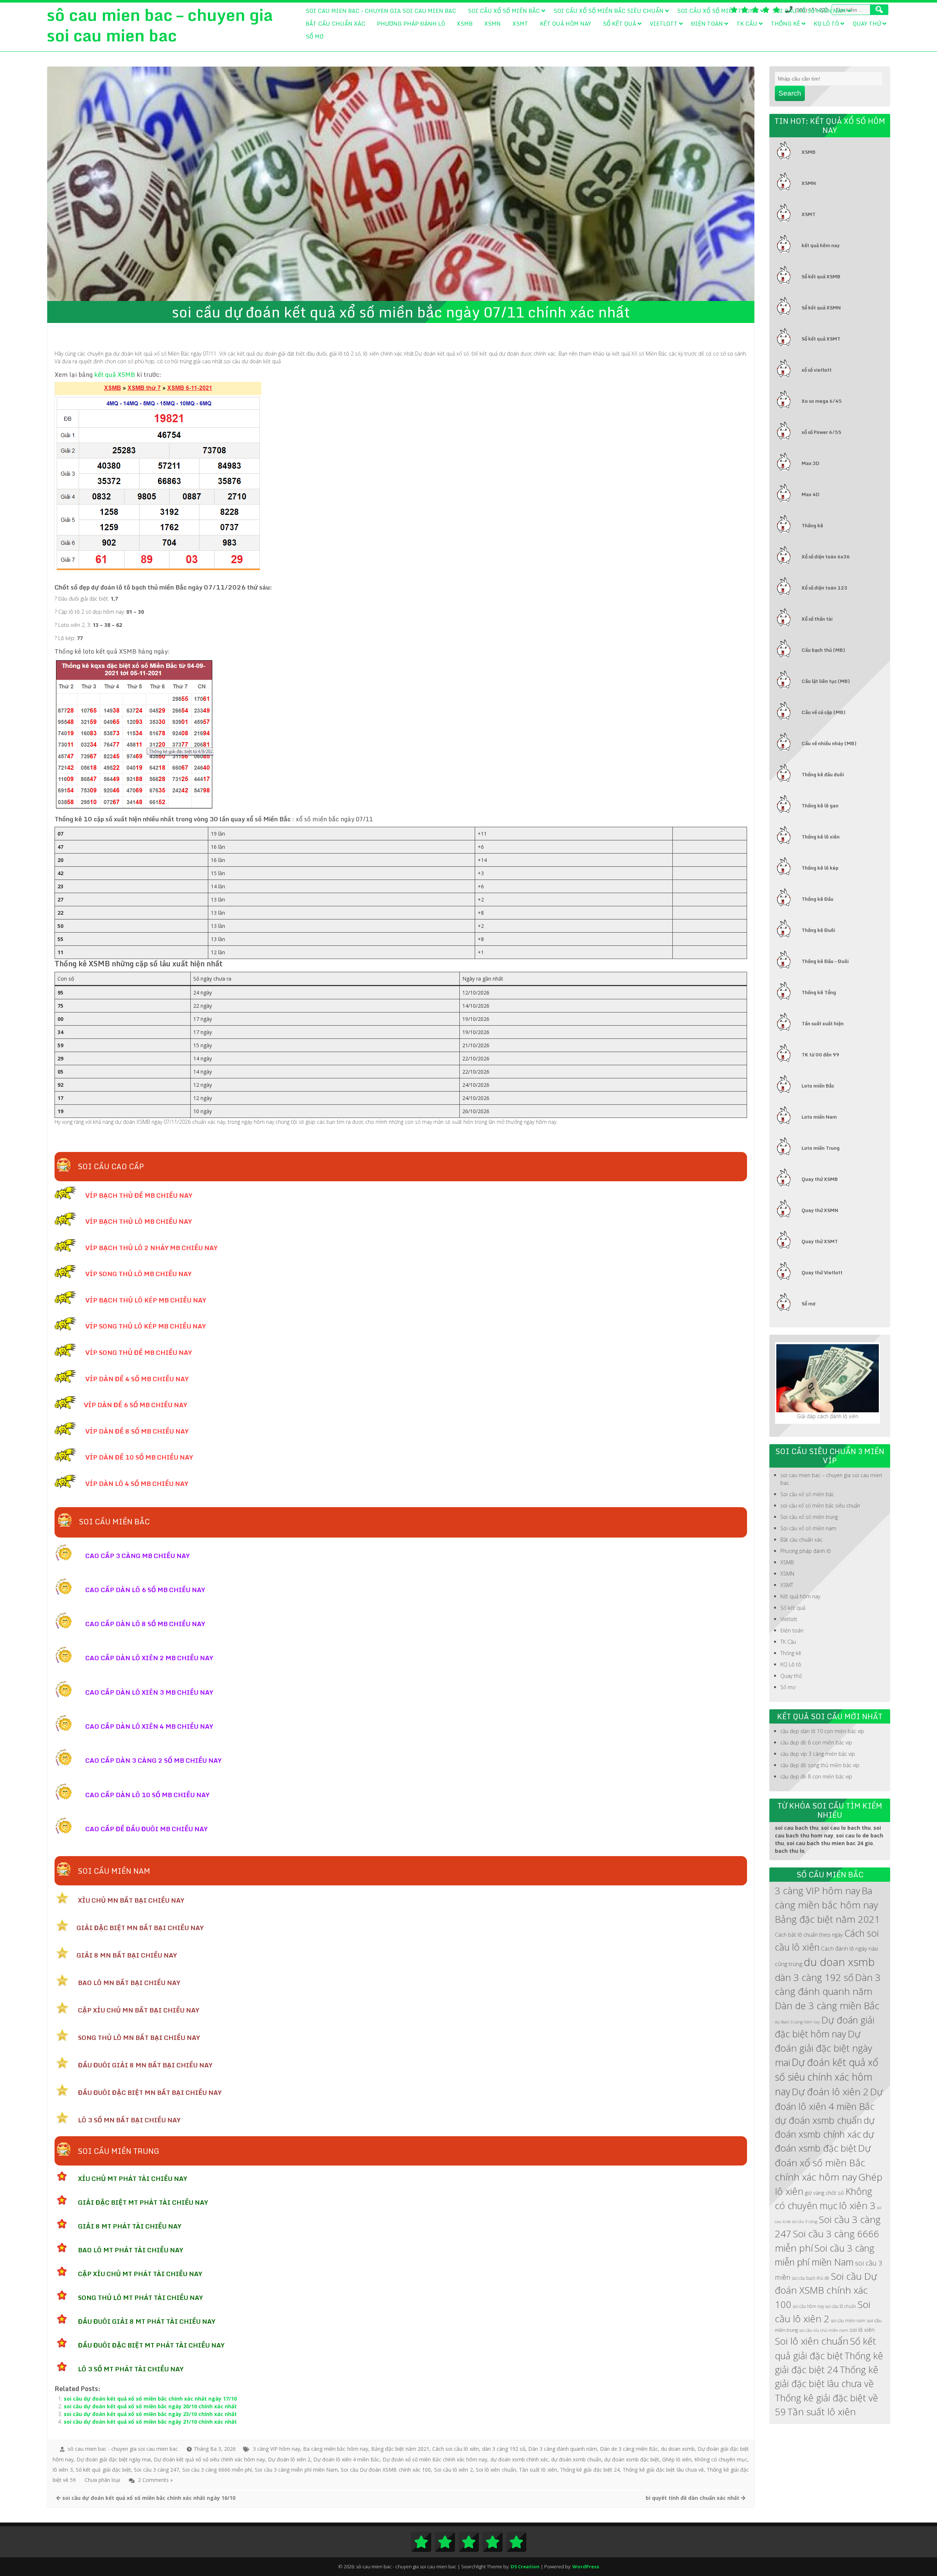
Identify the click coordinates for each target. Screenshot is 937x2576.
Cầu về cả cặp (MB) (824, 712)
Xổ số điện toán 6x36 (826, 557)
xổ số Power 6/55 (822, 432)
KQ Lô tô (826, 23)
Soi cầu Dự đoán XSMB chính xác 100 (386, 2470)
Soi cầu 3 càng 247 (156, 2470)
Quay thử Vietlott (822, 1272)
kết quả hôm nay (821, 245)
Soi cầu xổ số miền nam (809, 11)
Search (790, 93)
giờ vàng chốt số (824, 2193)
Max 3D (811, 463)
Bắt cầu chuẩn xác (335, 23)
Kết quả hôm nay (565, 23)
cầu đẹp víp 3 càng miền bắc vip (818, 1754)
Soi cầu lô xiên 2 (453, 2470)
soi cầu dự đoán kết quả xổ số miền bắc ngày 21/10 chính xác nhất (150, 2422)
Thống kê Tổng (819, 992)
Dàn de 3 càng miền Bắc (629, 2449)
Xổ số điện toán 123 (824, 588)
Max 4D (811, 494)
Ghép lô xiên (677, 2459)
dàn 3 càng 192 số (504, 2449)
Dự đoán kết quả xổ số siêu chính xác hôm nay (209, 2459)
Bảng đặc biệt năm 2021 (400, 2449)
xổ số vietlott (817, 370)
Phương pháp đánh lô (411, 23)
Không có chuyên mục (721, 2459)
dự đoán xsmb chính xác (519, 2459)
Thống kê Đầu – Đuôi (825, 961)
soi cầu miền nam (848, 2320)
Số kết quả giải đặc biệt (103, 2470)
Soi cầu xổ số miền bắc (504, 11)
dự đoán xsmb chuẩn (576, 2459)
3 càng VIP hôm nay (277, 2449)
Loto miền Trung (821, 1148)
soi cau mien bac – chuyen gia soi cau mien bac (381, 11)
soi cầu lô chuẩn (841, 2306)
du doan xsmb (678, 2449)
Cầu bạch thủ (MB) (823, 650)
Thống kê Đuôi (818, 930)
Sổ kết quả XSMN (821, 308)
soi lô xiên (862, 2330)
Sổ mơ (315, 36)
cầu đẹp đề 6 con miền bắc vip (816, 1742)
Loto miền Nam (819, 1117)
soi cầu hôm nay (808, 2306)
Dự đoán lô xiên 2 (289, 2459)
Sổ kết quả (619, 23)
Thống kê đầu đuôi (823, 774)
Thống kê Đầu (817, 899)
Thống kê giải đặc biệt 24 (590, 2470)
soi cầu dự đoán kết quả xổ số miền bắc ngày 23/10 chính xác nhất (150, 2414)
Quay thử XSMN (820, 1210)
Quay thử (867, 23)
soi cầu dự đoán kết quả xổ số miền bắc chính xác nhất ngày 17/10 (150, 2399)
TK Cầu (747, 23)
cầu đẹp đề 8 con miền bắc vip (816, 1776)
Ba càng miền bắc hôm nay (335, 2449)
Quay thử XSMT (820, 1241)
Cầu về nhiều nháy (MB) (829, 743)
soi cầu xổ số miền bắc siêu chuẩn (609, 11)
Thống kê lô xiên (821, 837)
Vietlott (664, 23)
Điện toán (707, 23)
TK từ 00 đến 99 (820, 1055)
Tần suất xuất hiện (823, 1023)
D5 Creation (525, 2566)
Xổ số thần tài (817, 619)
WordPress (586, 2566)
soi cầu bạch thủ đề (811, 2278)
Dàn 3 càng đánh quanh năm (563, 2449)
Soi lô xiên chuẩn (496, 2470)
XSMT (520, 23)
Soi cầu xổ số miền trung (718, 11)
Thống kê (785, 23)
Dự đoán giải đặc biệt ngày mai (114, 2459)
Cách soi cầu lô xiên (456, 2449)
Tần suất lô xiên (538, 2470)
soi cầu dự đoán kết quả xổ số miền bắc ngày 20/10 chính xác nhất (150, 2406)
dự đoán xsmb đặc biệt (632, 2459)
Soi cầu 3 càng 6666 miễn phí (217, 2470)
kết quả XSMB (115, 374)
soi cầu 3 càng (805, 2222)
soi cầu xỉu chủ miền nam (824, 2330)
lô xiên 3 (63, 2470)
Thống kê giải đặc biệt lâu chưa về (663, 2470)
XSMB (465, 23)
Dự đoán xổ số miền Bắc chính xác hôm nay (435, 2459)
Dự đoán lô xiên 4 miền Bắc (346, 2459)
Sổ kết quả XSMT (821, 339)
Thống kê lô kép (820, 868)
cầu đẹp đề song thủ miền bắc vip (820, 1765)
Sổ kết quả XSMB (821, 276)
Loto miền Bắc (818, 1086)
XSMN (492, 23)
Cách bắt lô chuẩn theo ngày (809, 1934)
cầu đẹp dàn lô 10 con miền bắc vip (822, 1731)
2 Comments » (155, 2480)
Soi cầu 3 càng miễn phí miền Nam (296, 2470)
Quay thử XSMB (820, 1179)
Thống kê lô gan (820, 806)
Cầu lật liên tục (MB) (826, 681)
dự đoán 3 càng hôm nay (797, 2022)
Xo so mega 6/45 (822, 401)
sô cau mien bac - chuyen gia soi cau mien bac (123, 2449)
